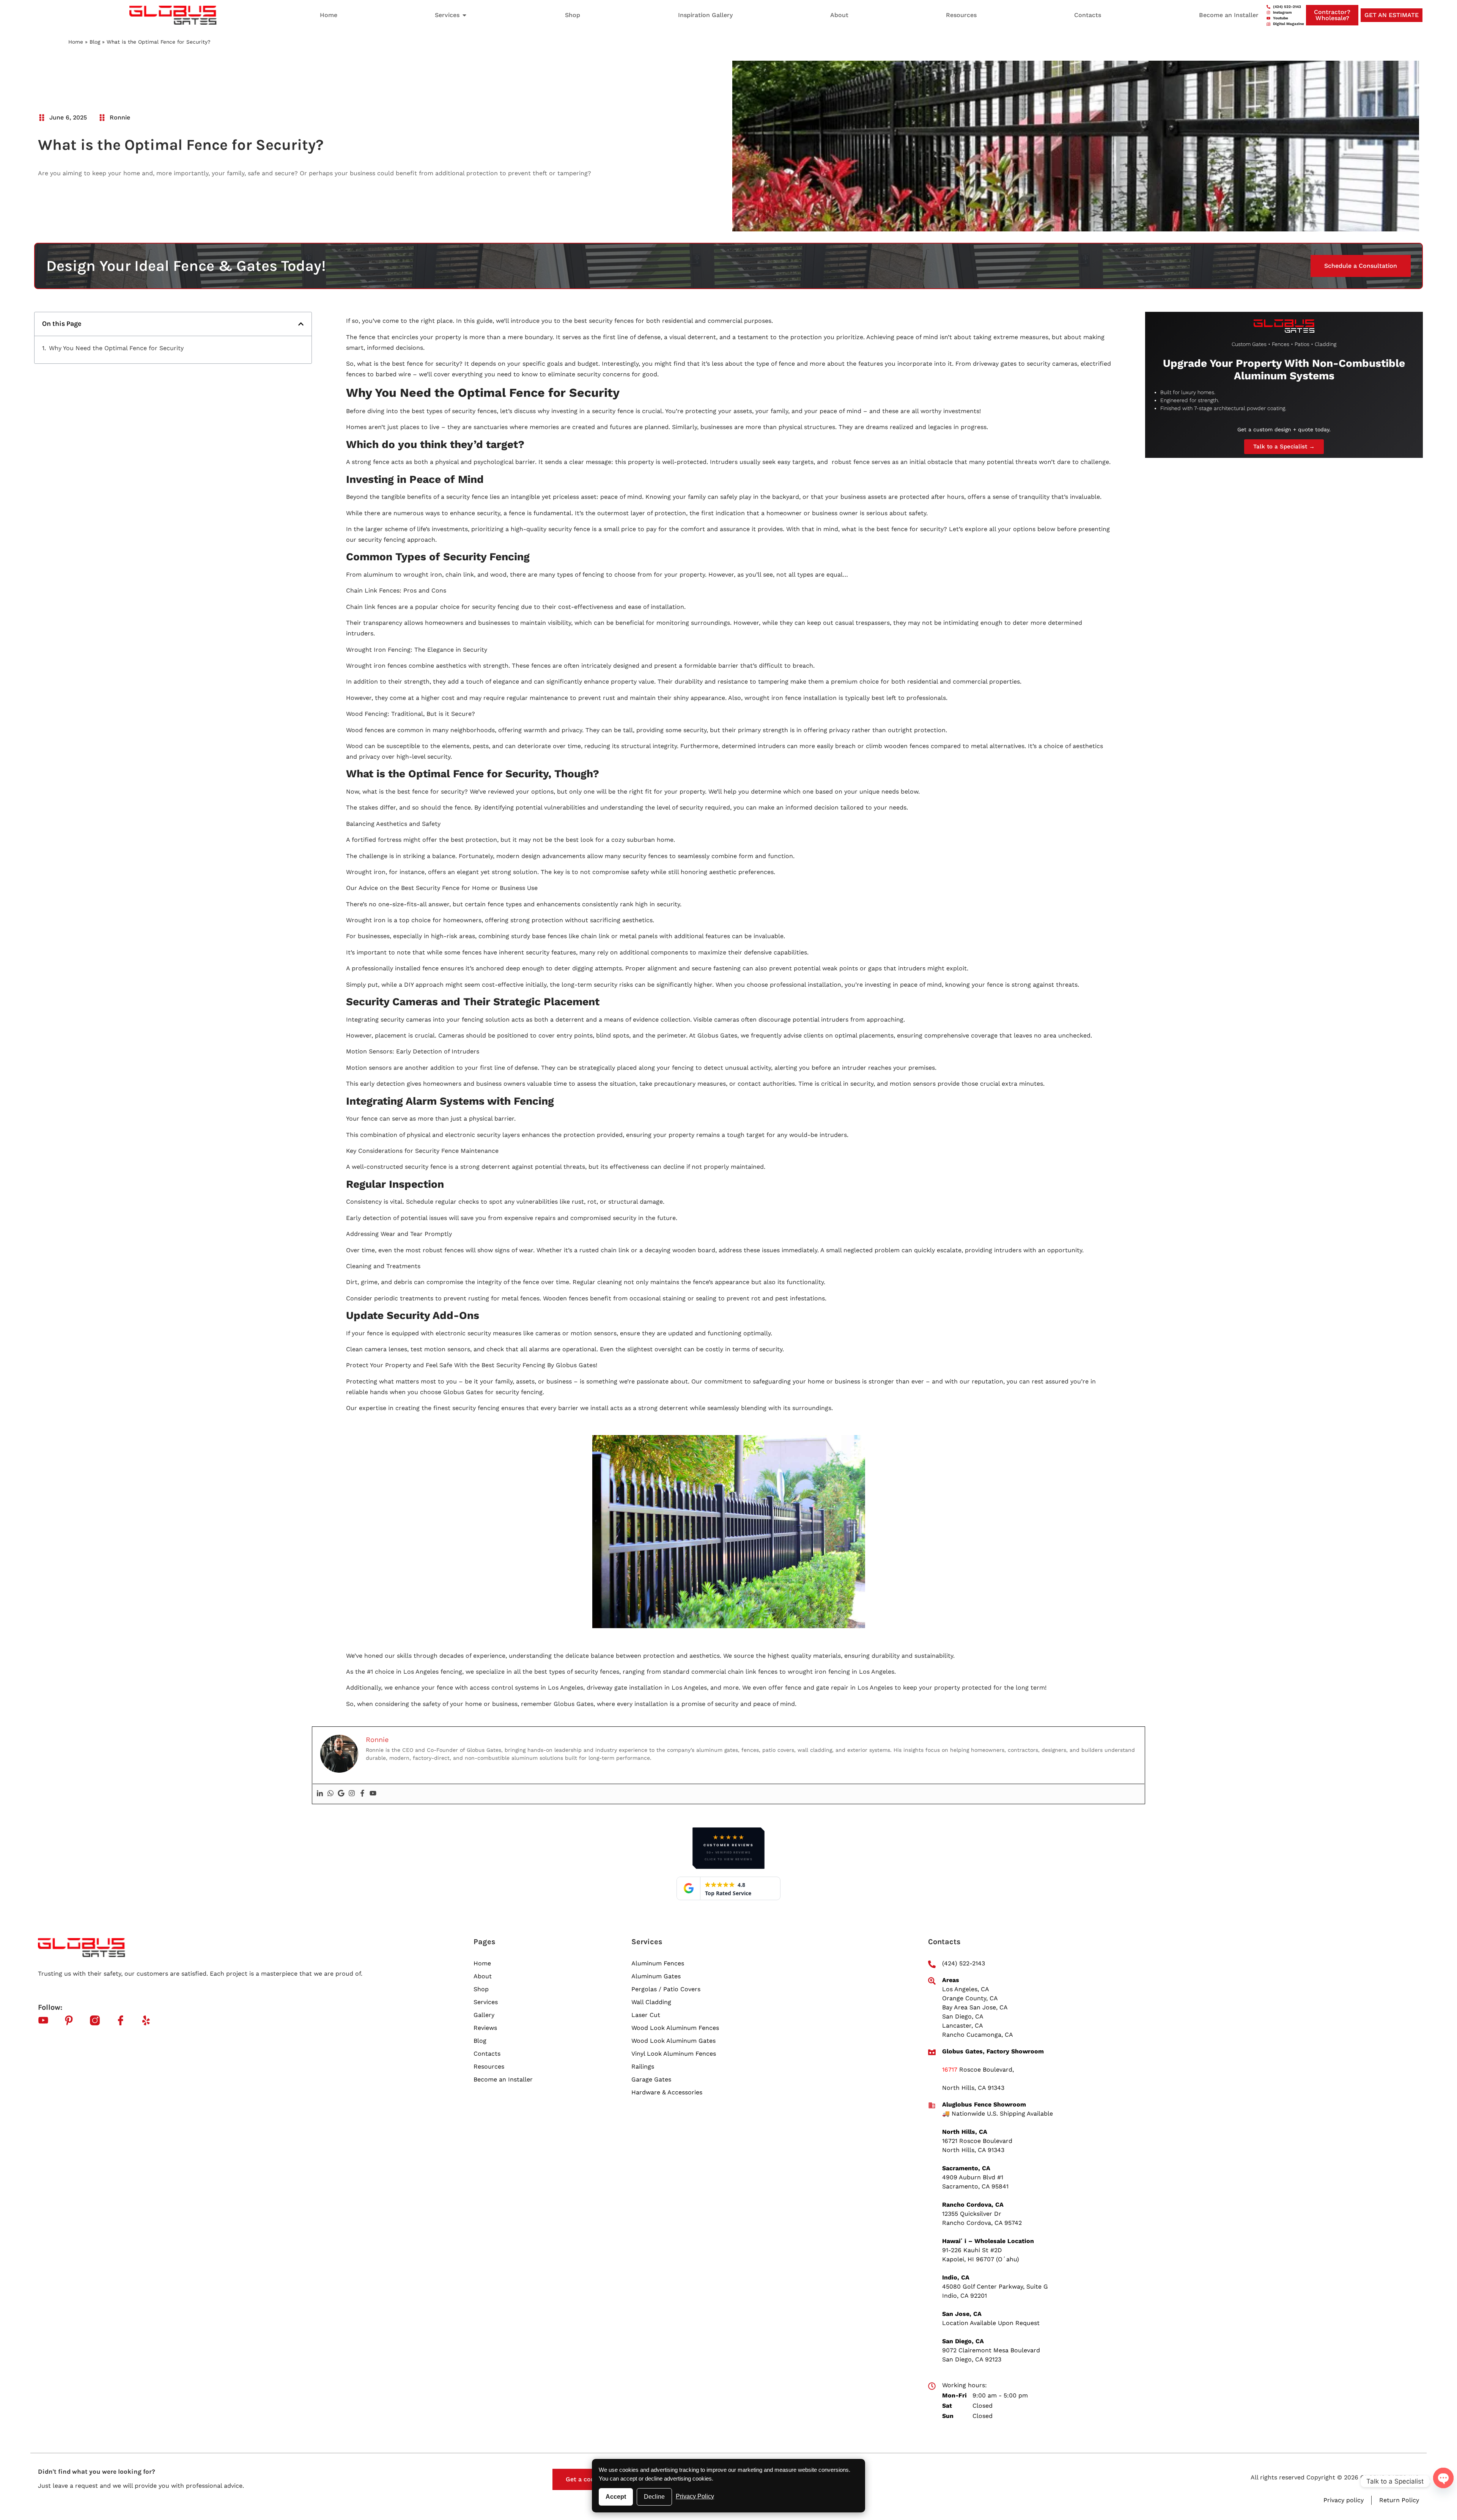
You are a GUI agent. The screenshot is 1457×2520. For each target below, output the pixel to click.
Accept (616, 2497)
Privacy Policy (695, 2496)
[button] (301, 50)
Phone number (752, 2373)
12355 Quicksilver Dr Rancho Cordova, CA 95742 (982, 1930)
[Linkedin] (320, 1505)
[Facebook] (362, 1505)
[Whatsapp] (330, 1505)
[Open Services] (464, 15)
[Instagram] (352, 1505)
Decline (654, 2497)
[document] (728, 2376)
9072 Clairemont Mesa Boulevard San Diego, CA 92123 (991, 2066)
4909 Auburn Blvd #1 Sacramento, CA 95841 (975, 1893)
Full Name (666, 2373)
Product (743, 2401)
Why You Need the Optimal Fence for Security (116, 74)
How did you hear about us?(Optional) (706, 2455)
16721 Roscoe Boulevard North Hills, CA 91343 (977, 1857)
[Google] (341, 1505)
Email (659, 2401)
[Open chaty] (1443, 2480)
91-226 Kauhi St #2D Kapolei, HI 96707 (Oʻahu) (981, 1966)
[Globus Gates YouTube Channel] (373, 1505)
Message (664, 2428)
